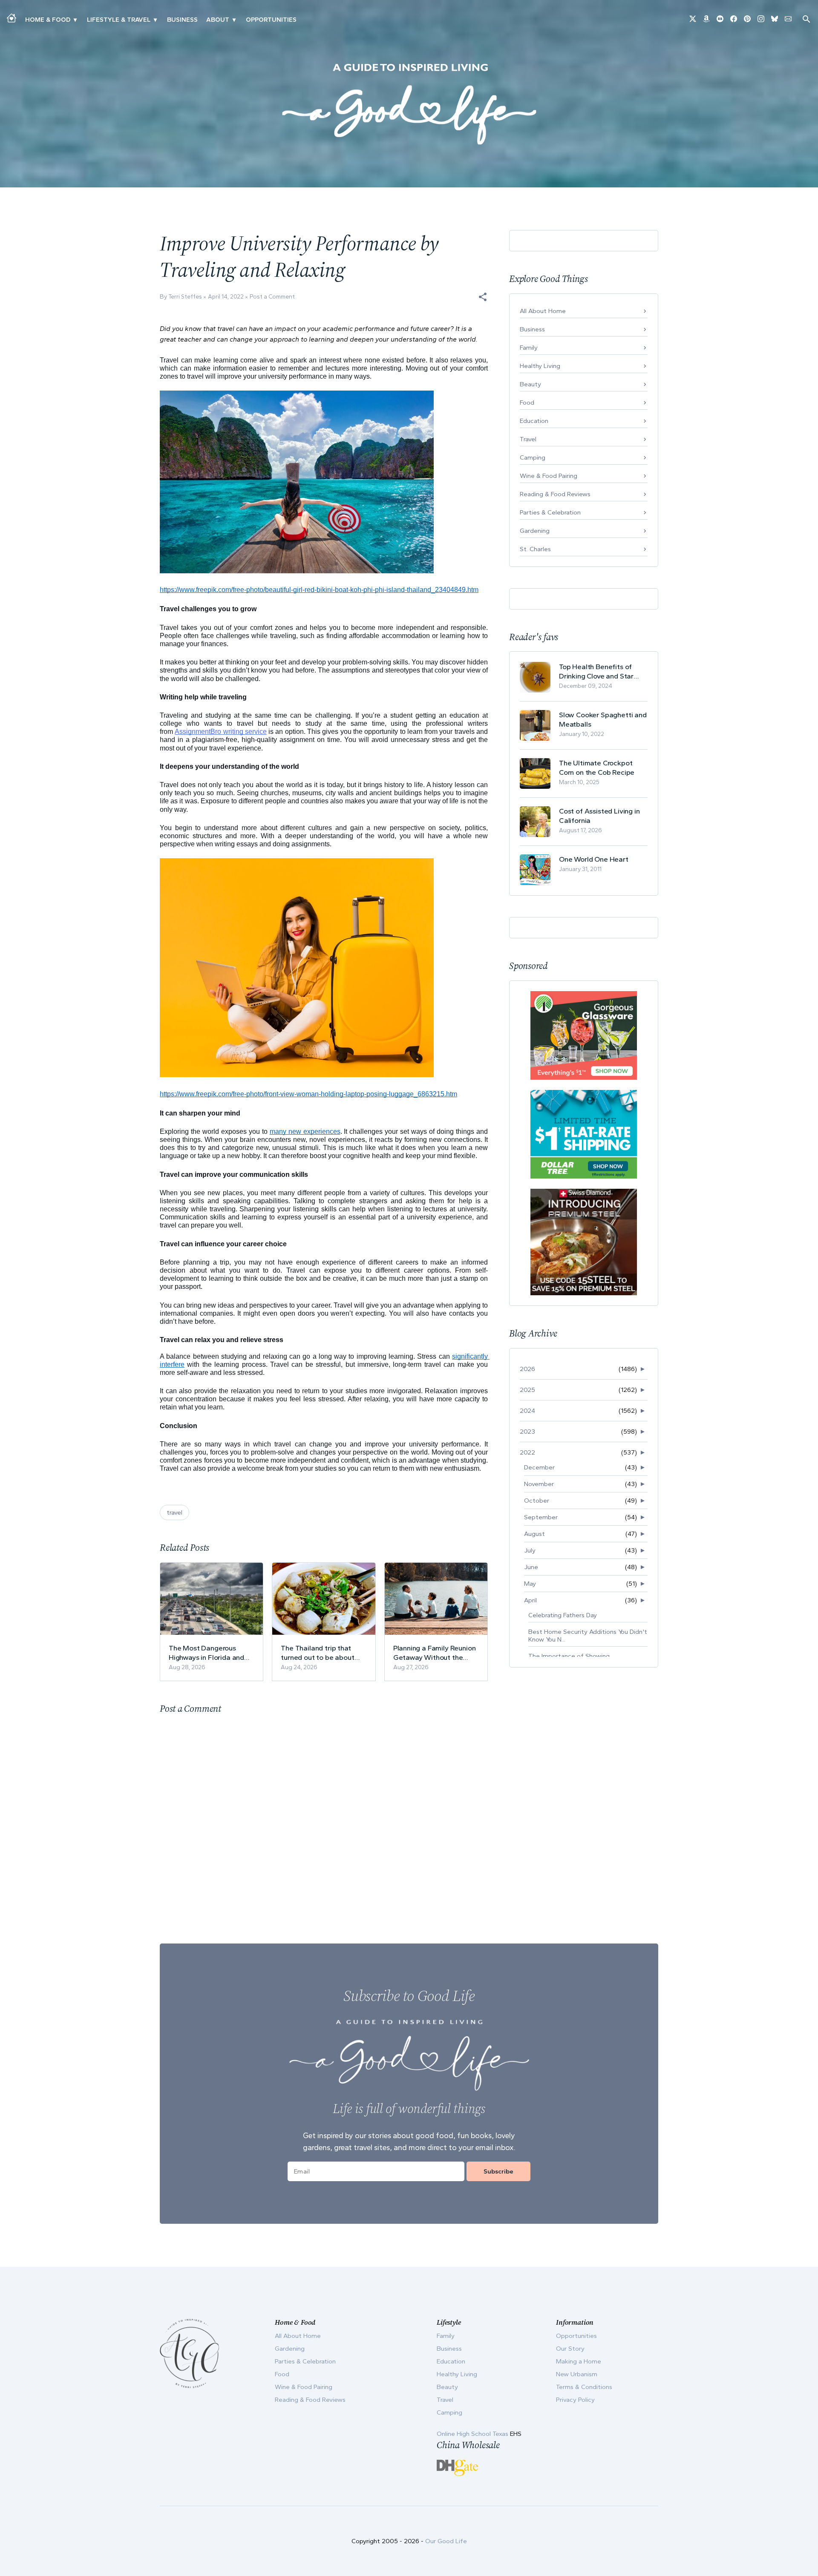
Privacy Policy (575, 2400)
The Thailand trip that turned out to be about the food (317, 1653)
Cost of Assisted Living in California (599, 816)
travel (174, 1512)
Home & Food (48, 20)
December (539, 1467)
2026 (527, 1369)
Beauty (530, 384)
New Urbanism (577, 2374)
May (530, 1584)
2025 (527, 1390)
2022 (527, 1452)
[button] (483, 297)
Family (529, 348)
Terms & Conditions (584, 2387)
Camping (533, 457)
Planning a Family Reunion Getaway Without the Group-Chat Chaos (435, 1653)
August (534, 1534)
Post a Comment (272, 297)
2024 (527, 1411)
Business (182, 20)
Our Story (570, 2349)
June (531, 1567)
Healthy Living (540, 366)
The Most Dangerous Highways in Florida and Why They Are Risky (206, 1653)
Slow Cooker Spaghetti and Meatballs (603, 719)
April (530, 1600)
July (530, 1550)
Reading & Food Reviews (555, 494)
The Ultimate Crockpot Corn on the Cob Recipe (597, 768)
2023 (527, 1432)
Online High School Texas (473, 2434)
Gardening (535, 531)
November (539, 1484)
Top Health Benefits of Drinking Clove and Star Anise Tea (596, 671)
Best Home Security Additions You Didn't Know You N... (588, 1636)
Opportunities (271, 20)
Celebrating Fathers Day (563, 1615)
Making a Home (579, 2361)
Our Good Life (446, 2541)
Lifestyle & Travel (119, 20)
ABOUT (218, 20)
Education (534, 421)
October (537, 1501)
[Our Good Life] (409, 104)
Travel (528, 439)
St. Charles (535, 549)
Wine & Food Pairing (549, 476)
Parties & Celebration (550, 512)
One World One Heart (594, 859)
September (541, 1517)
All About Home (543, 311)
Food (527, 402)
